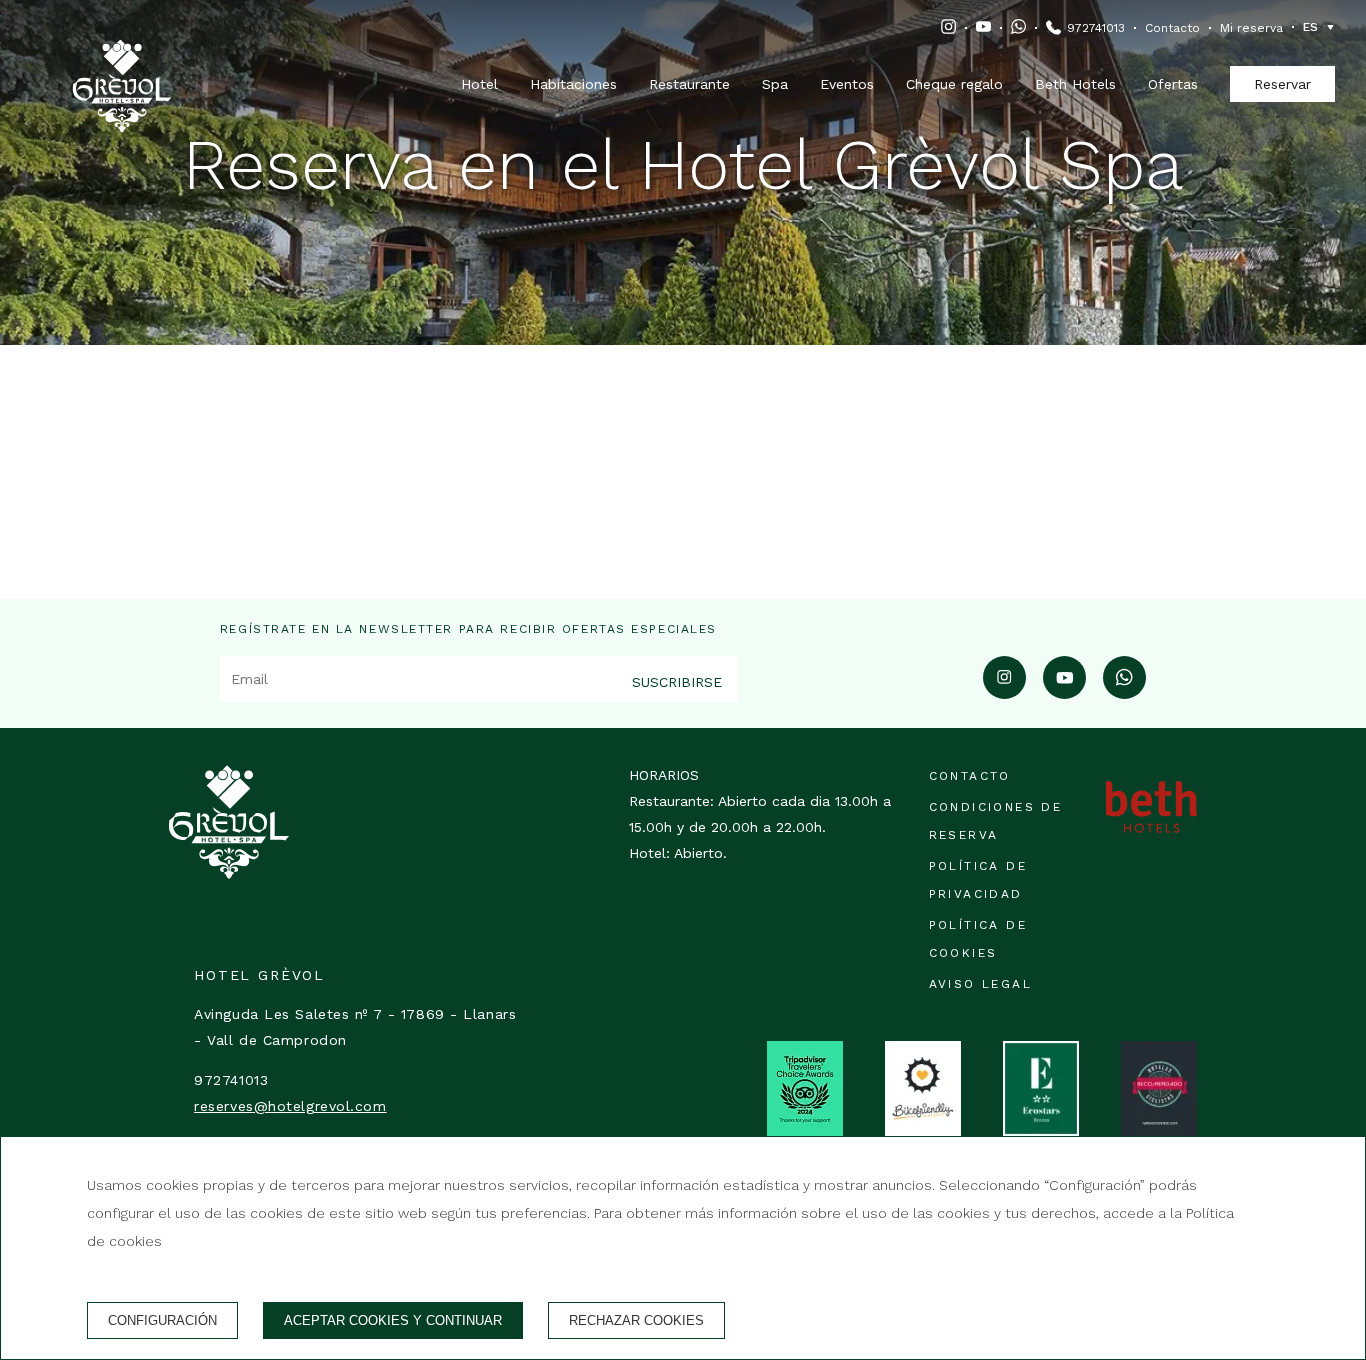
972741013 (1096, 28)
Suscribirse (677, 682)
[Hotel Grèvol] (122, 61)
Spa (775, 84)
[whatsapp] (1124, 692)
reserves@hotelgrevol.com (290, 1106)
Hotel (479, 84)
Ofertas (1173, 84)
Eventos (847, 84)
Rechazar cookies (636, 1320)
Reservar (1282, 84)
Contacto (1172, 28)
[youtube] (1064, 692)
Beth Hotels (1075, 84)
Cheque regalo (954, 84)
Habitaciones (573, 84)
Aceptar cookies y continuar (393, 1320)
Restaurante (689, 84)
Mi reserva (1251, 28)
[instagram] (1004, 692)
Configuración (162, 1320)
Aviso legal (980, 984)
